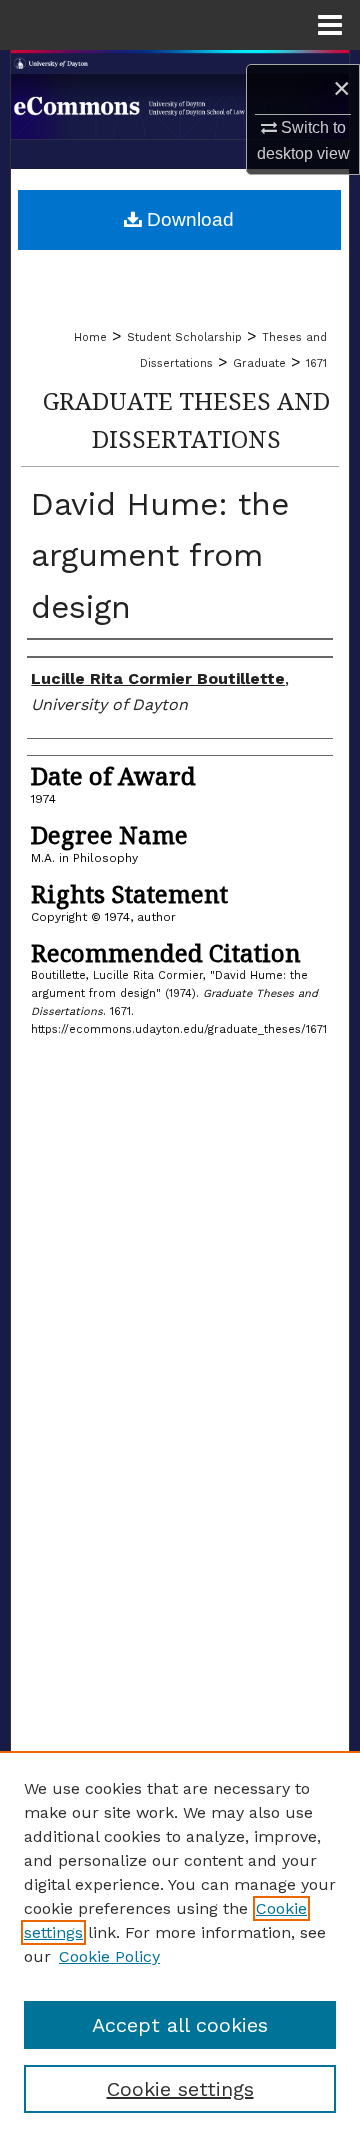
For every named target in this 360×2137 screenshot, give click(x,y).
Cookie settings (180, 2089)
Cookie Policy (109, 1956)
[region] (180, 1944)
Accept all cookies (180, 2025)
